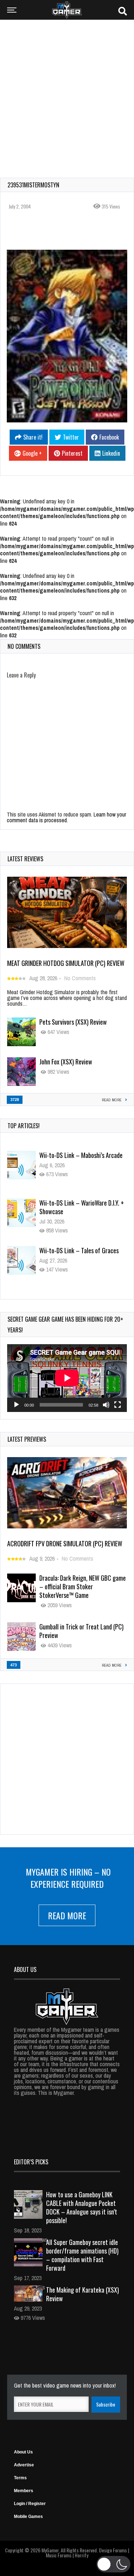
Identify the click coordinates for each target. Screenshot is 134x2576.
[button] (113, 2564)
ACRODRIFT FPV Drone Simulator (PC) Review (65, 1543)
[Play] (16, 1405)
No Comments (80, 978)
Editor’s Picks (31, 2162)
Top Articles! (24, 1126)
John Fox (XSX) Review (66, 1062)
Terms (20, 2478)
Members (24, 2491)
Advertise (24, 2465)
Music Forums (59, 2555)
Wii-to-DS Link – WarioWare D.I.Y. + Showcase (82, 1159)
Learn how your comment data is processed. (66, 817)
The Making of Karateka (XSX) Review (83, 2294)
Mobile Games (28, 2517)
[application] (67, 1378)
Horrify (81, 2555)
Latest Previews (27, 1439)
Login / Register (30, 2504)
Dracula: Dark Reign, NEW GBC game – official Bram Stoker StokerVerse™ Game (83, 1586)
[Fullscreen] (118, 1405)
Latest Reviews (25, 859)
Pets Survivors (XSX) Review (73, 1022)
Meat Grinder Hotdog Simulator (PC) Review (66, 963)
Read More (67, 1915)
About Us (23, 2452)
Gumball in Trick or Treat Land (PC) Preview (81, 1631)
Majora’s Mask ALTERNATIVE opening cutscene (83, 1255)
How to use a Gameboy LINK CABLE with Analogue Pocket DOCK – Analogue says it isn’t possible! (82, 2207)
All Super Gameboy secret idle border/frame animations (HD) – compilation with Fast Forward (82, 2255)
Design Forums (113, 2550)
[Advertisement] (67, 94)
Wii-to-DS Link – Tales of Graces (79, 1203)
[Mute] (106, 1405)
